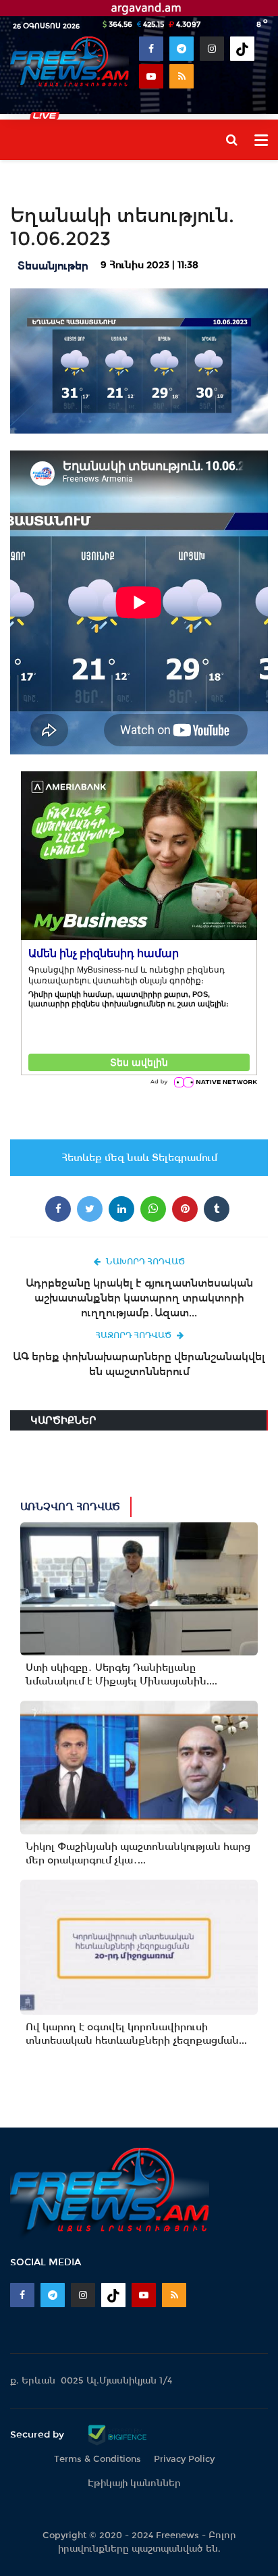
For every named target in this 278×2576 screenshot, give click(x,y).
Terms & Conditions (98, 2459)
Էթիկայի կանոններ (134, 2483)
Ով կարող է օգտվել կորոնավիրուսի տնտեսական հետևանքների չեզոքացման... (136, 2034)
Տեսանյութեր (53, 266)
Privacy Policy (184, 2459)
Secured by (38, 2434)
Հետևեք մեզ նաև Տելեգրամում (139, 1158)
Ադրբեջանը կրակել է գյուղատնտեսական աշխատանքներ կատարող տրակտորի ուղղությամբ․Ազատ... (139, 1298)
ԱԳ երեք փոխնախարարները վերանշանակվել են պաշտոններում (139, 1364)
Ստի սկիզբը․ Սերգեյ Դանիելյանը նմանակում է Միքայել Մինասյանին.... (121, 1674)
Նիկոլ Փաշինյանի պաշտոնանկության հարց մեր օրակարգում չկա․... (138, 1853)
